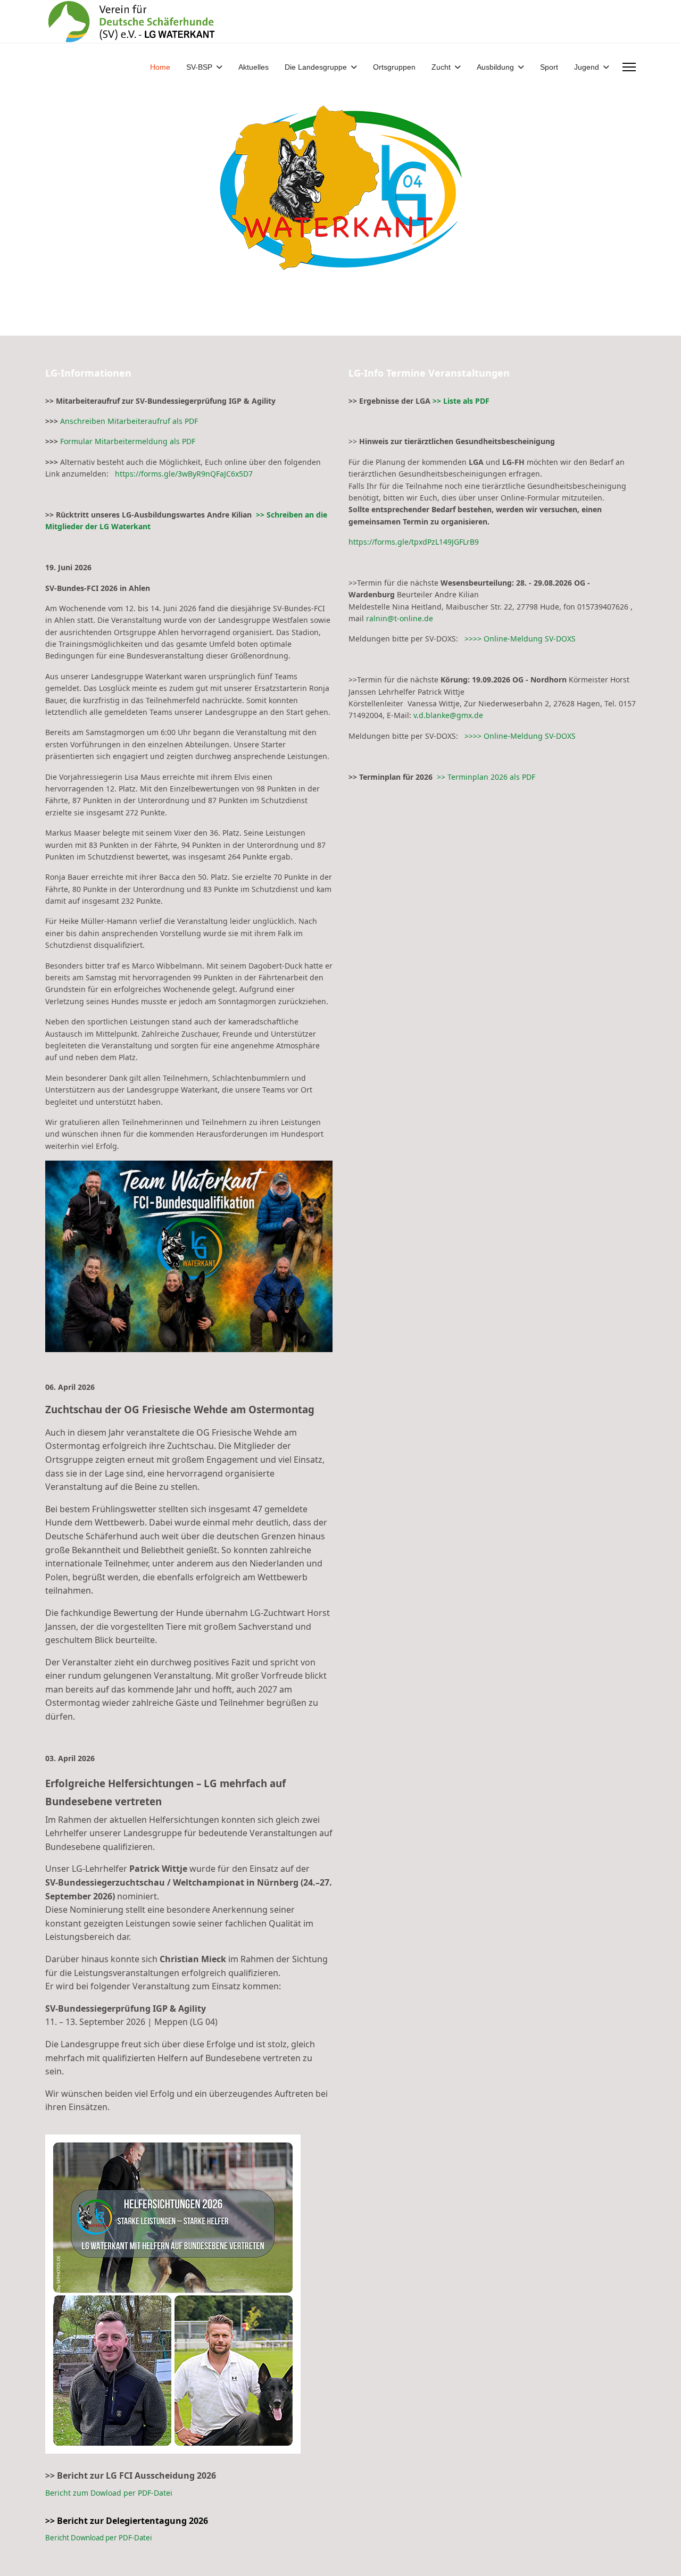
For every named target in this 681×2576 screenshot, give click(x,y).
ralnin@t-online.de (400, 618)
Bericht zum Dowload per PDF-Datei (109, 2493)
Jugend (587, 67)
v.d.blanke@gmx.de (448, 715)
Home (160, 67)
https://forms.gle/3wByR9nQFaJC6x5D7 (181, 474)
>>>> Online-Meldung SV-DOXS (519, 639)
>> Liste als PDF (461, 401)
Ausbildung (495, 67)
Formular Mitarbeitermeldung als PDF (128, 441)
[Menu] (629, 67)
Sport (549, 67)
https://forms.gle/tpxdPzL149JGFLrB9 (414, 542)
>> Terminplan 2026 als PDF (486, 777)
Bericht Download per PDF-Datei (98, 2538)
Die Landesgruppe (316, 67)
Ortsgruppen (394, 67)
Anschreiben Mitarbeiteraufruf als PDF (129, 421)
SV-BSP (199, 67)
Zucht (441, 67)
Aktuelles (254, 67)
